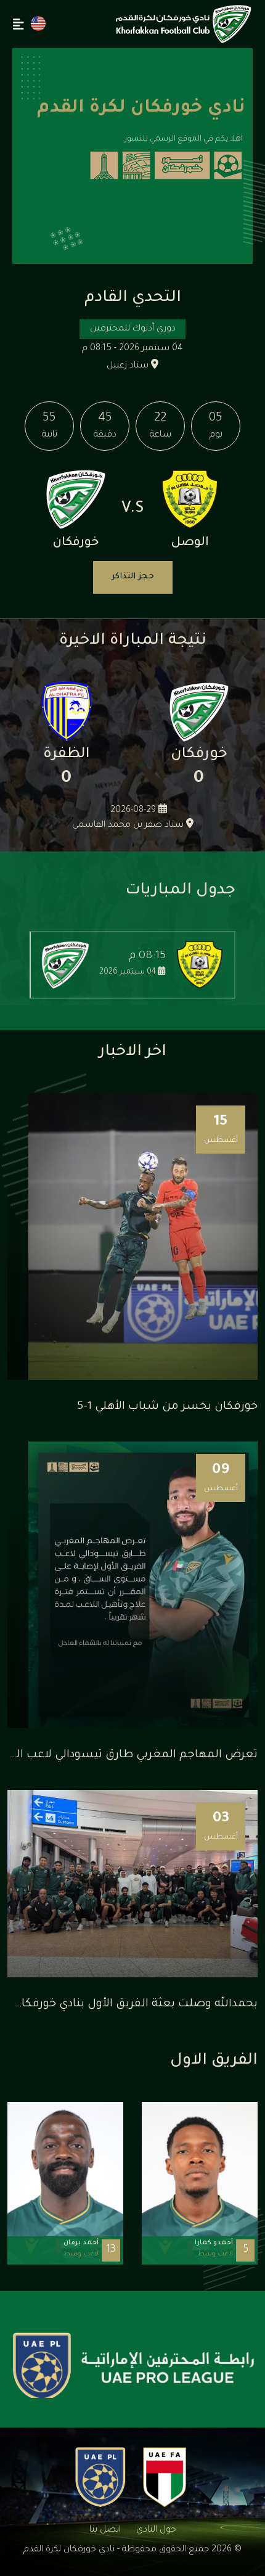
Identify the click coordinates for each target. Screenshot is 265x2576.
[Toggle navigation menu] (18, 24)
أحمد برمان (81, 2243)
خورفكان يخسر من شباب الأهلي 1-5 (167, 1407)
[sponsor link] (134, 2367)
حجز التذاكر (133, 577)
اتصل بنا (105, 2530)
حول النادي (156, 2530)
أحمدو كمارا (214, 2243)
